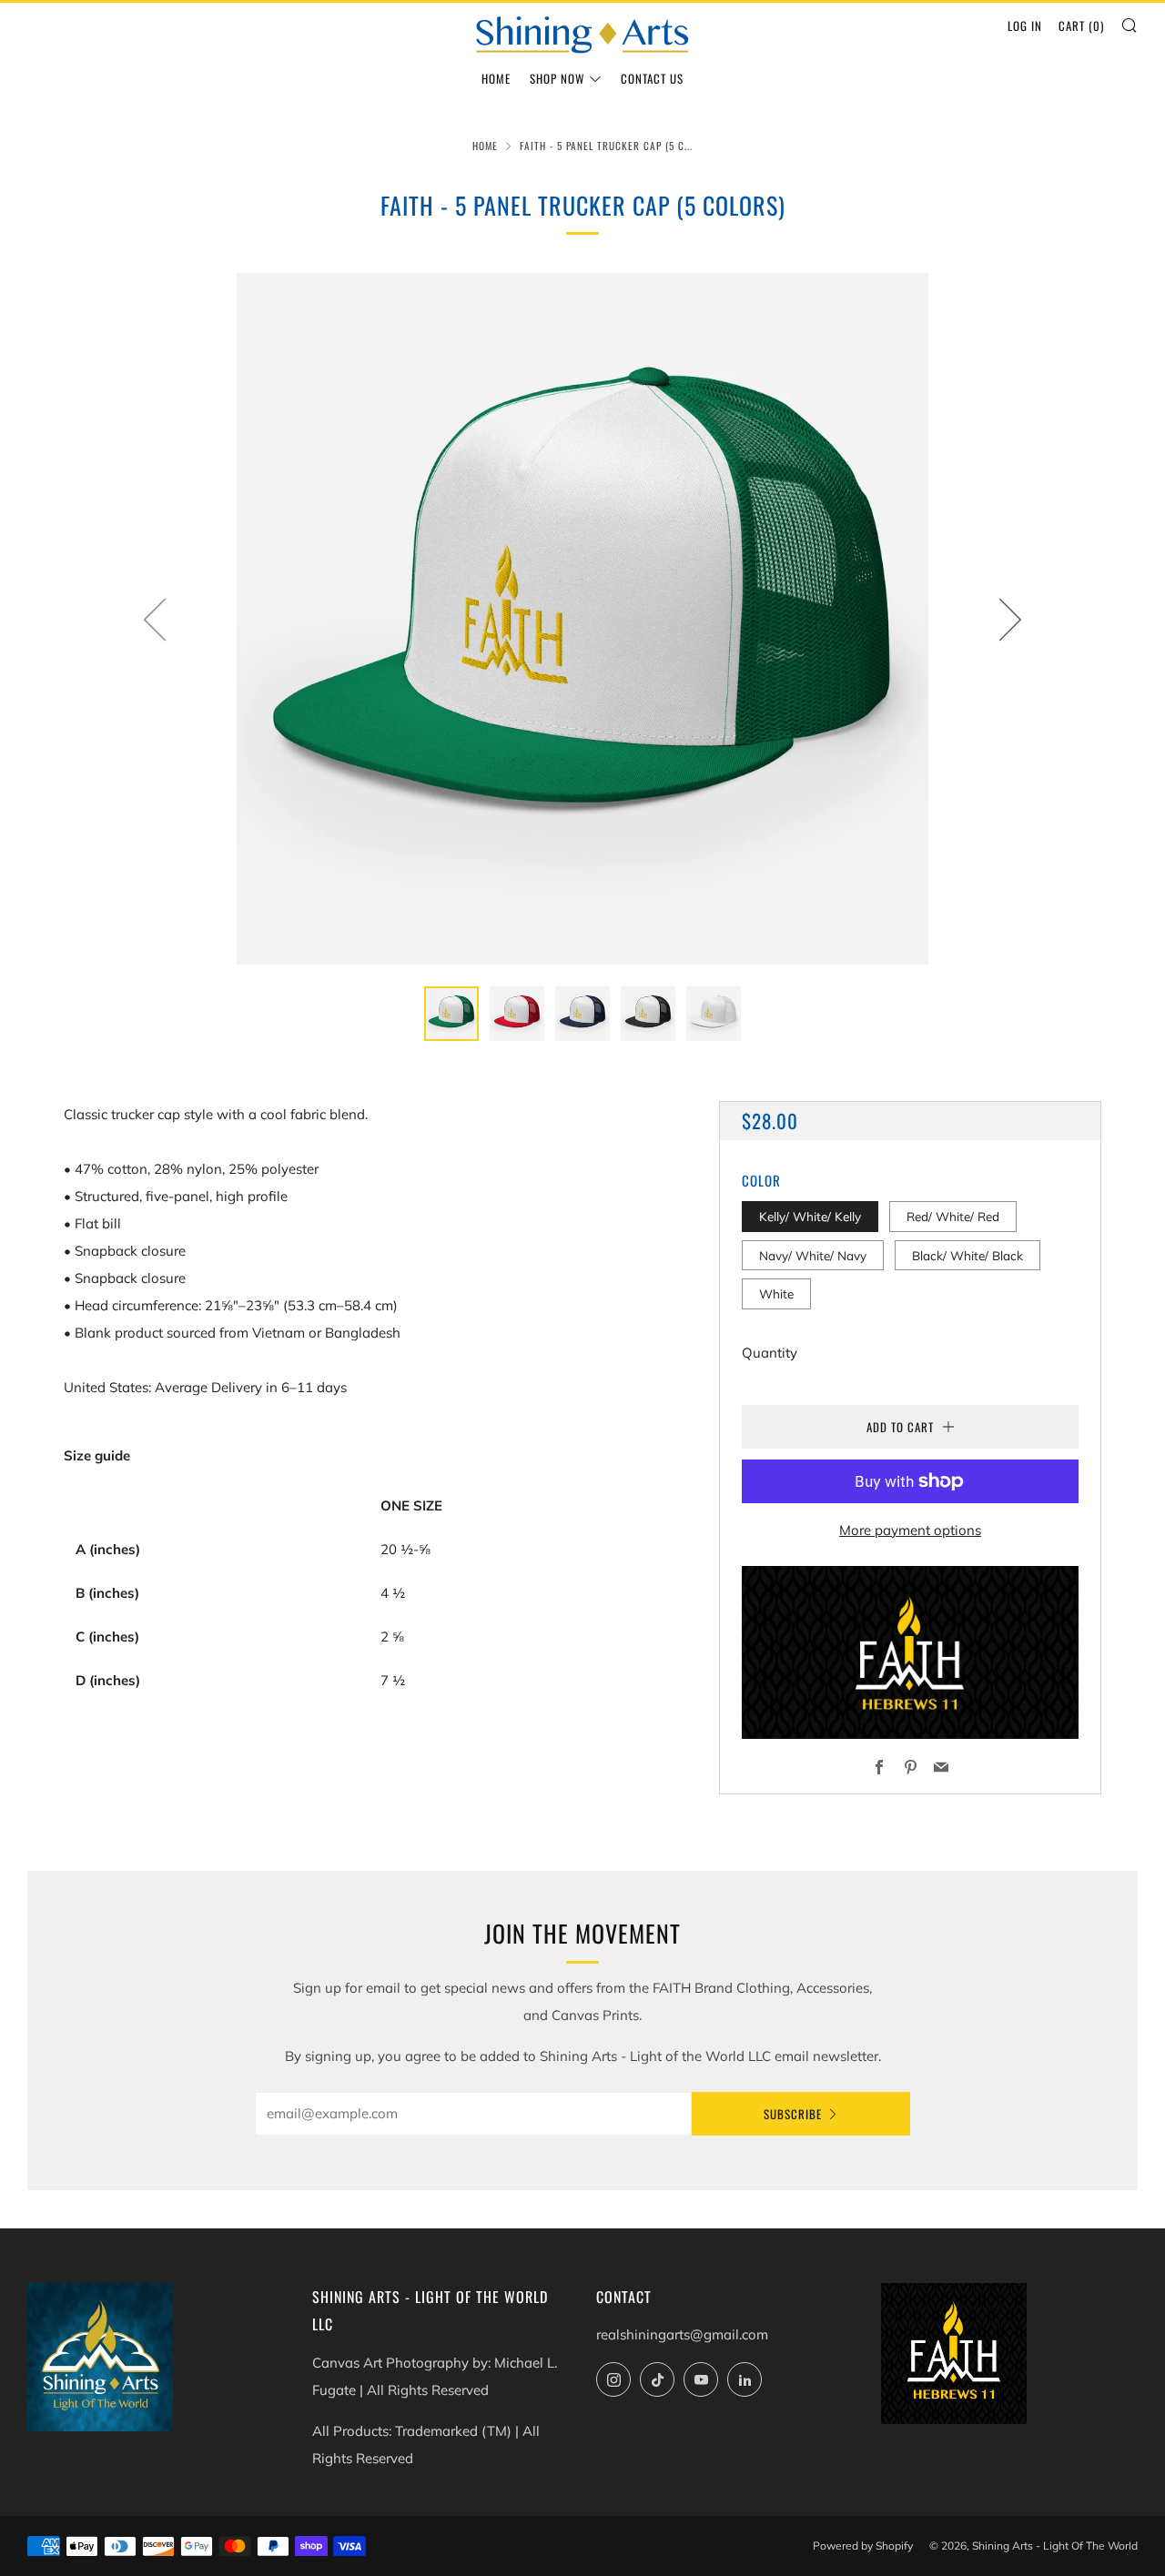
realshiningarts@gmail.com (682, 2334)
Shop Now (557, 78)
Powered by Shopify (863, 2546)
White (776, 1293)
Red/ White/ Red (953, 1216)
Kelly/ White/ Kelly (810, 1216)
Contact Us (652, 78)
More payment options (910, 1530)
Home (496, 78)
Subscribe (793, 2114)
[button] (451, 1014)
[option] (582, 619)
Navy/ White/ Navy (813, 1255)
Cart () (1081, 25)
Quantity (770, 1353)
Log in (1025, 25)
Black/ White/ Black (967, 1255)
